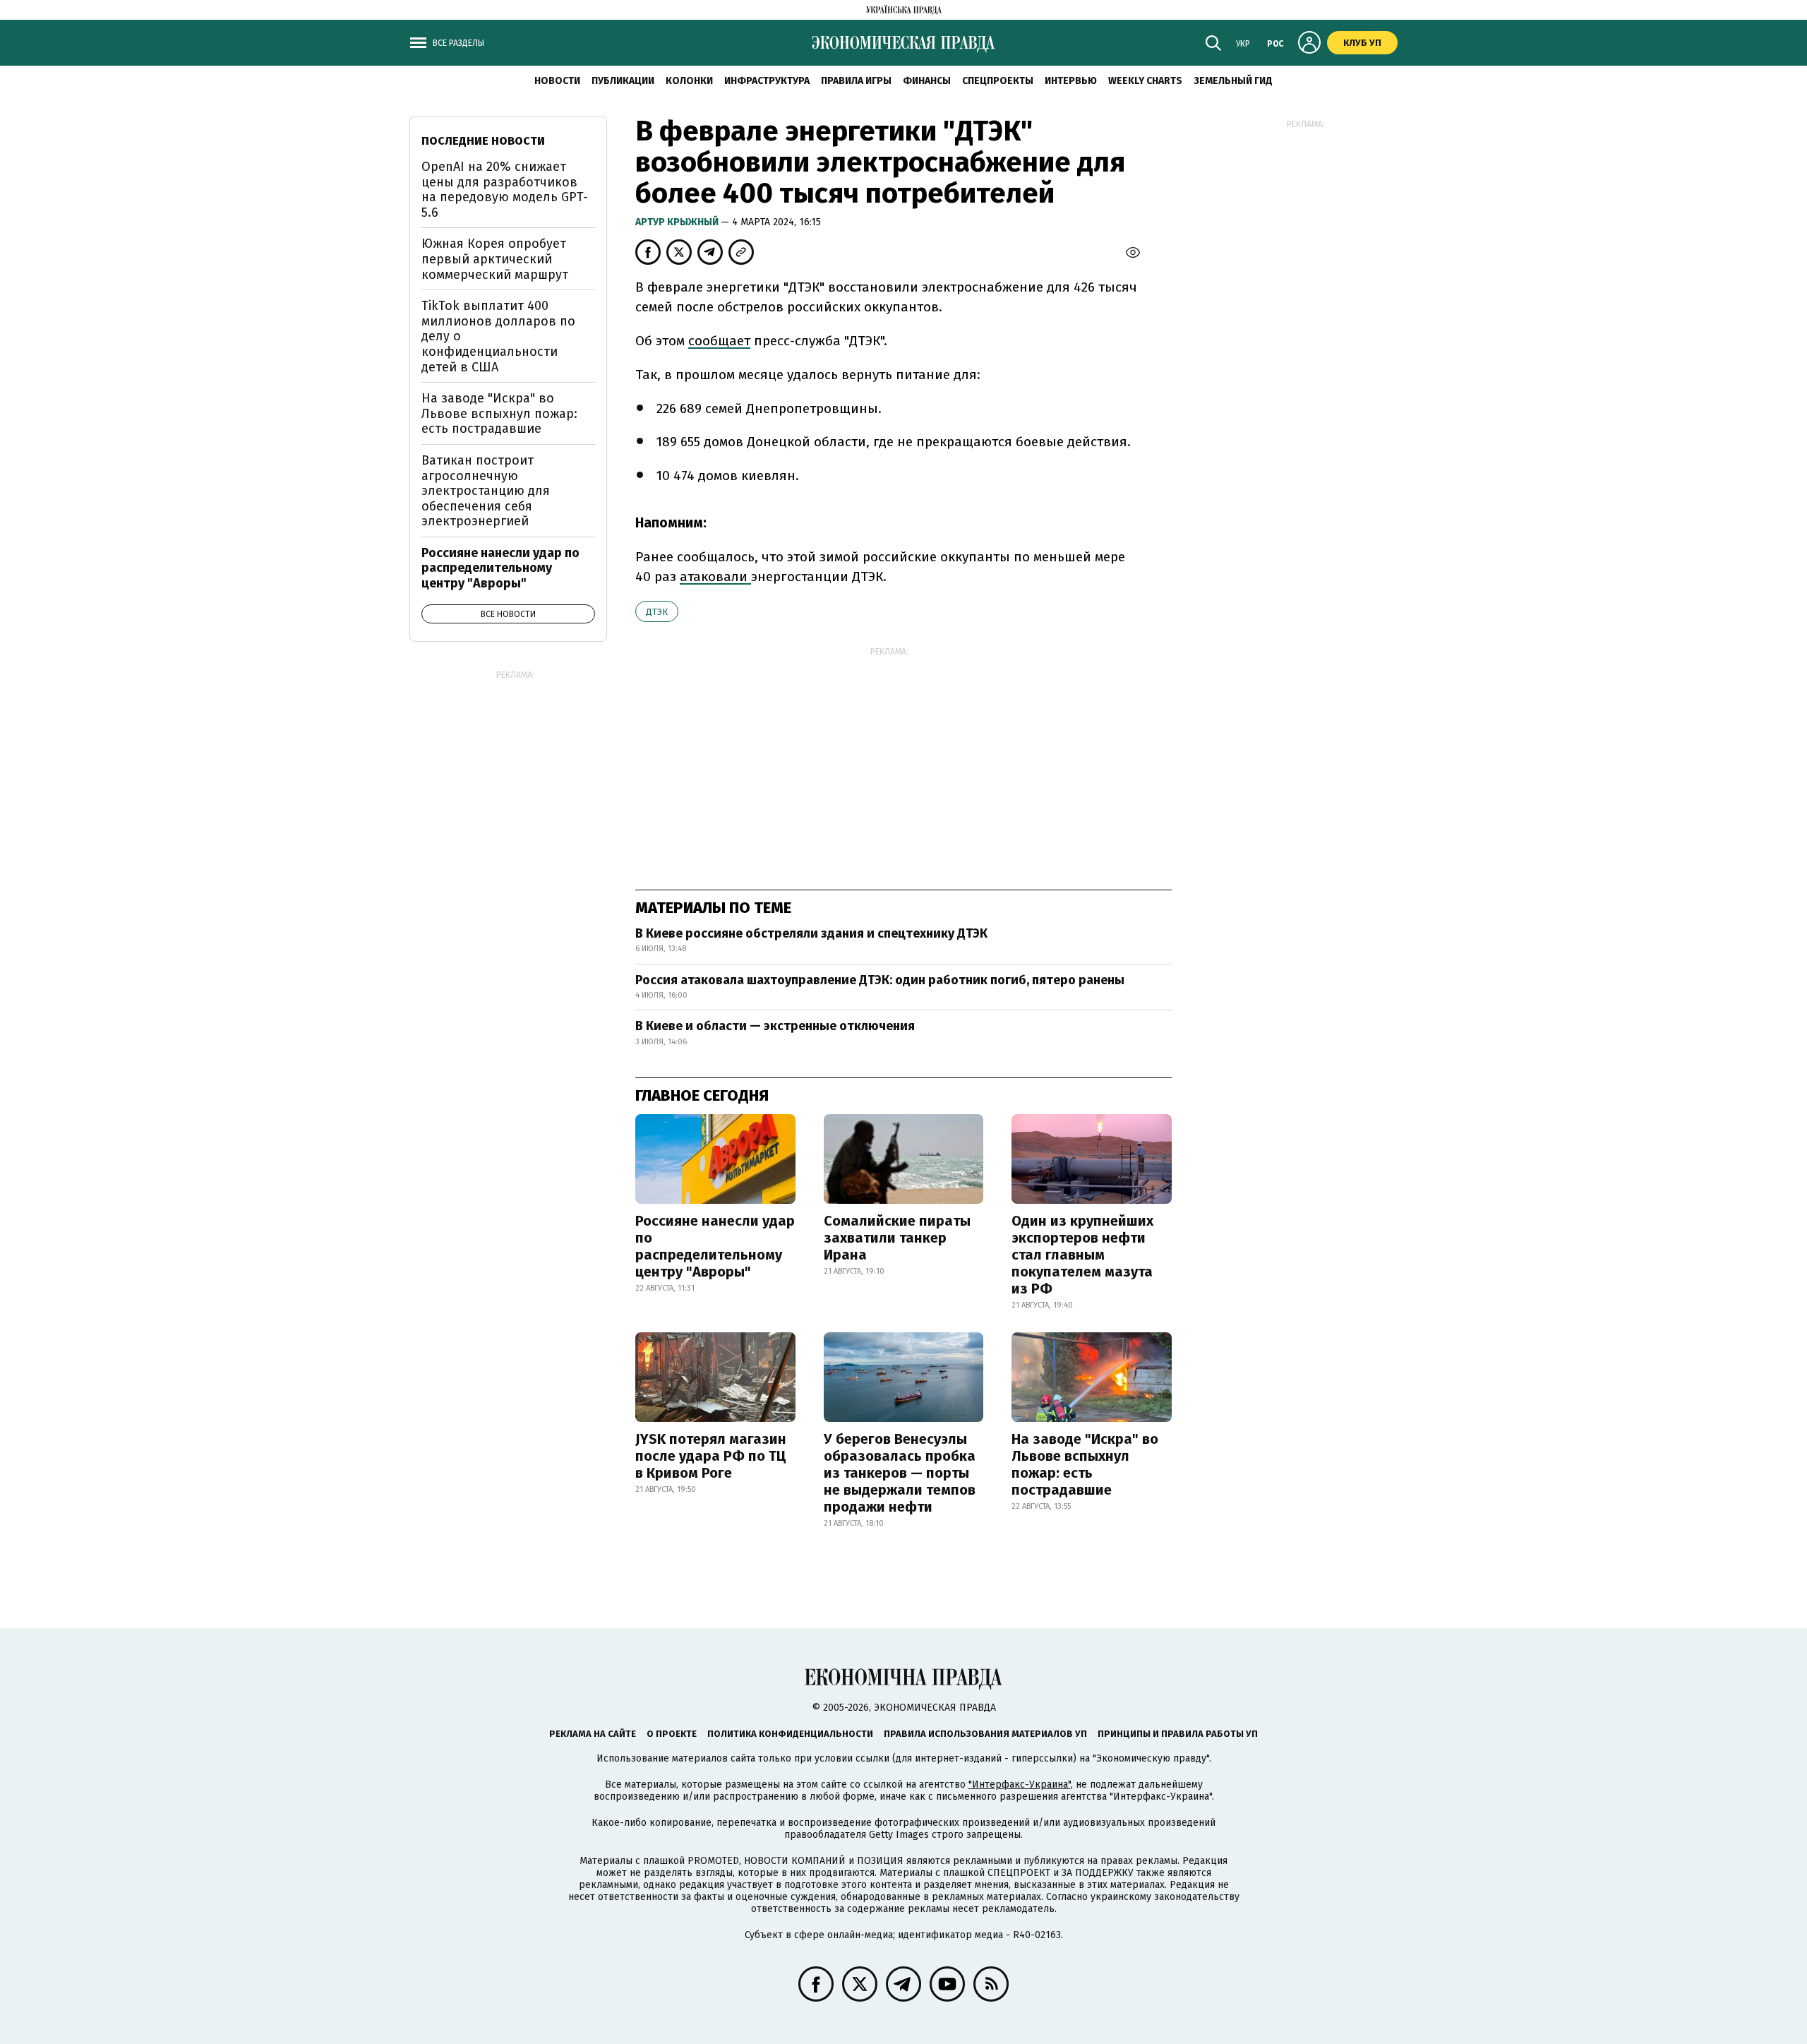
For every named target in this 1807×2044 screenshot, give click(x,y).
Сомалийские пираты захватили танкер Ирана (897, 1238)
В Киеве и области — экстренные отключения (775, 1026)
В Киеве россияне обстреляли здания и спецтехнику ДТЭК (811, 933)
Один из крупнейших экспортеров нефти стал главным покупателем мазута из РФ (1082, 1255)
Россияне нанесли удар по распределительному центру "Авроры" (715, 1246)
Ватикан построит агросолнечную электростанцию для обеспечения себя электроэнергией (486, 491)
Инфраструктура (767, 81)
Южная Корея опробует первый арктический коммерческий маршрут (495, 259)
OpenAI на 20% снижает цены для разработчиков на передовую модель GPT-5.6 (505, 190)
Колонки (689, 81)
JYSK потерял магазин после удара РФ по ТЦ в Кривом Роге (711, 1456)
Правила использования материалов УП (985, 1734)
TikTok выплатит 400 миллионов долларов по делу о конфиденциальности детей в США (498, 336)
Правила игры (856, 81)
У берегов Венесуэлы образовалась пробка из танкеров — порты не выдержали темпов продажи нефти (900, 1473)
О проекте (672, 1734)
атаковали (715, 576)
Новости (557, 81)
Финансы (927, 81)
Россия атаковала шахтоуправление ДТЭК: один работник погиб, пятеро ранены (880, 980)
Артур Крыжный (678, 222)
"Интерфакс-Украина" (1020, 1785)
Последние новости (483, 141)
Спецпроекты (998, 81)
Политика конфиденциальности (790, 1734)
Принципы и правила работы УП (1178, 1734)
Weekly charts (1145, 81)
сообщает (719, 341)
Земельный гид (1233, 81)
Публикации (623, 81)
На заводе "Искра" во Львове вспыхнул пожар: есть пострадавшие (1085, 1464)
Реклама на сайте (593, 1734)
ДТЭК (657, 612)
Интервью (1071, 81)
